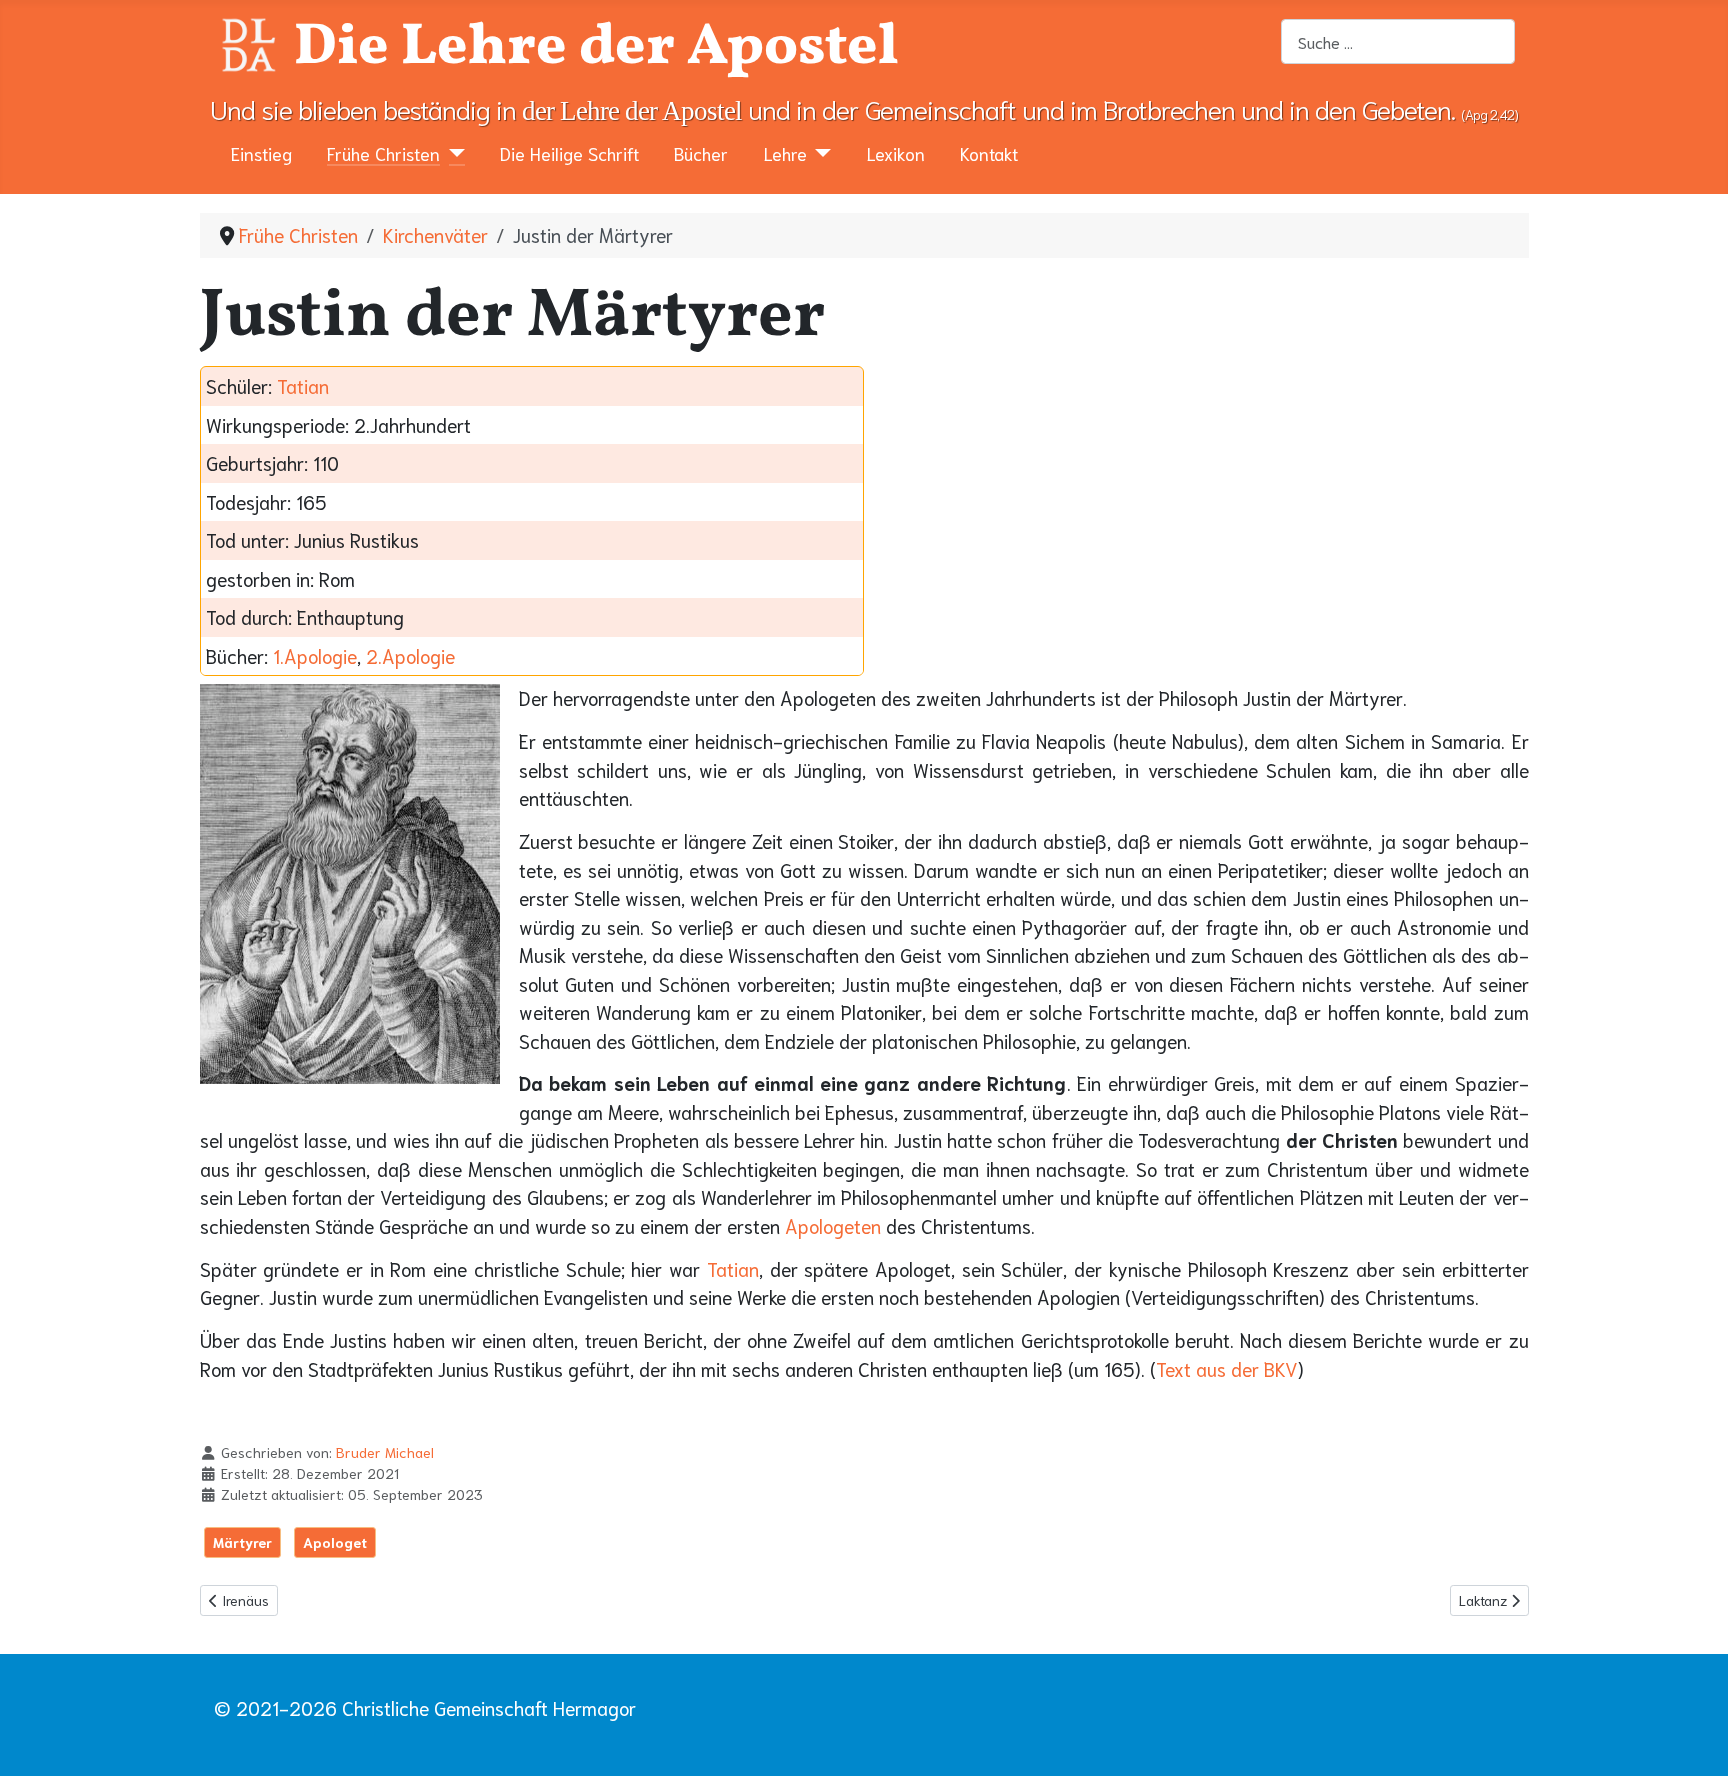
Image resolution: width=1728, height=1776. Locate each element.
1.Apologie (315, 655)
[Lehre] (819, 153)
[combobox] (1398, 41)
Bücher (701, 153)
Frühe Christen (383, 153)
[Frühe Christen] (452, 153)
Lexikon (896, 153)
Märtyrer (242, 1542)
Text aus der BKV (1227, 1368)
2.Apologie (410, 655)
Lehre (785, 153)
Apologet (335, 1542)
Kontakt (989, 153)
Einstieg (261, 153)
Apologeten (833, 1225)
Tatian (303, 385)
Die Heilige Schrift (569, 153)
